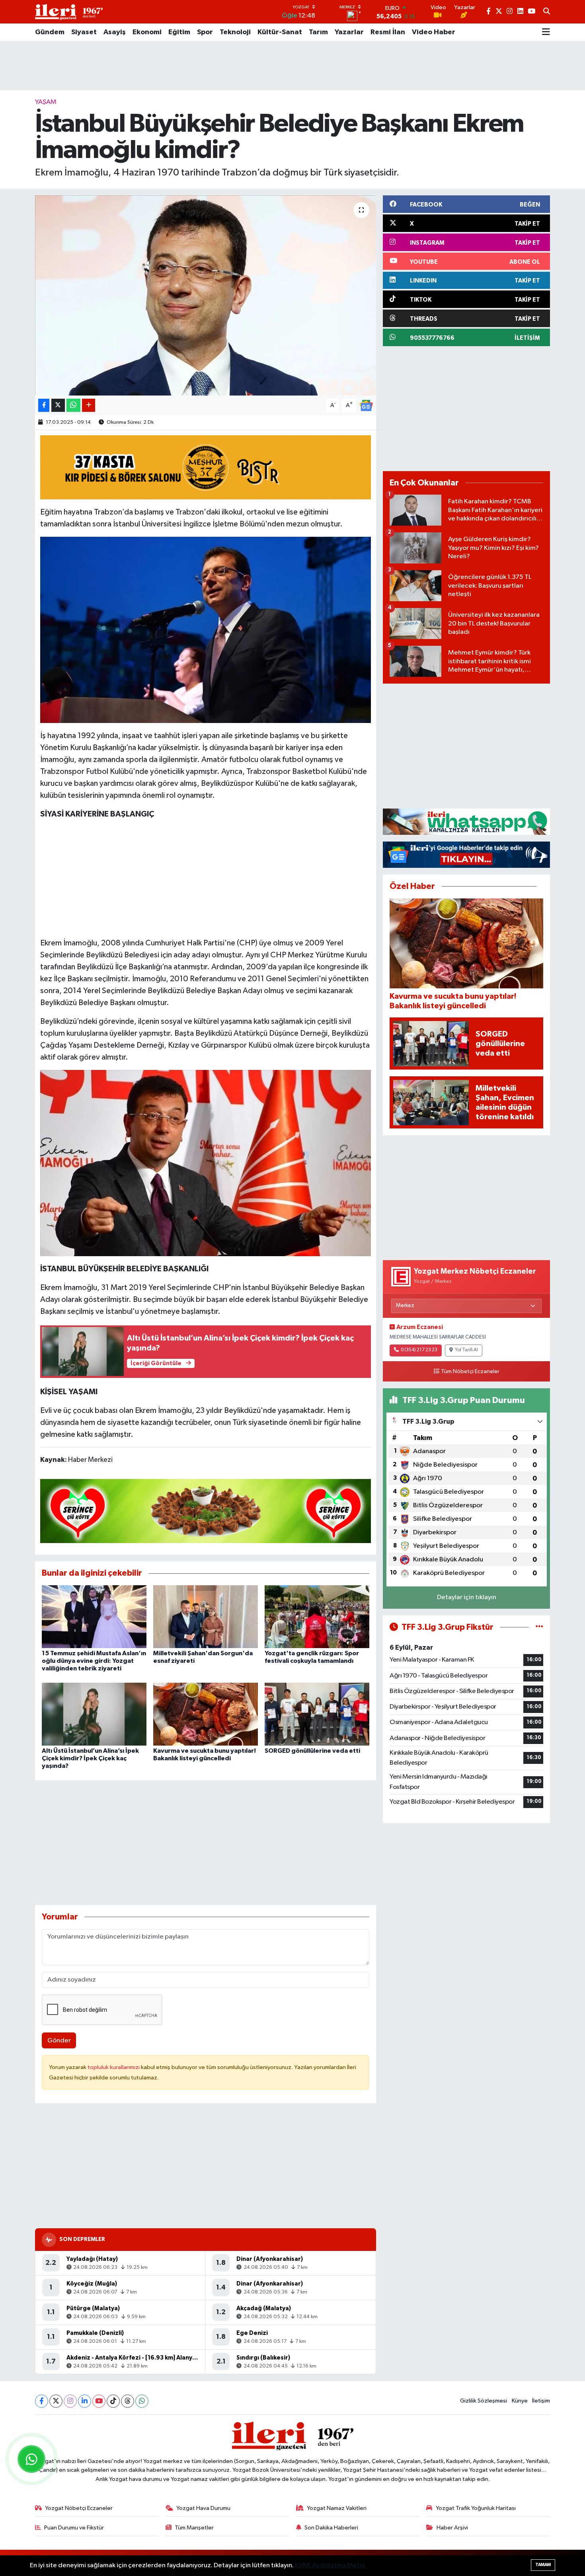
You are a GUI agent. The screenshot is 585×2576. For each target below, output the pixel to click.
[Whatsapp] (142, 2401)
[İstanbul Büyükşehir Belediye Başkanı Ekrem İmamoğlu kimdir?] (206, 295)
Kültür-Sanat (280, 32)
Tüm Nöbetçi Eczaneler (470, 1372)
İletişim (541, 2401)
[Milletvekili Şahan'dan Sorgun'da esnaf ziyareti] (206, 1616)
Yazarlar (349, 32)
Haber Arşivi (452, 2528)
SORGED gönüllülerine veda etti (312, 1751)
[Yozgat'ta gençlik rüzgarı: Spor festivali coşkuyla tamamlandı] (317, 1616)
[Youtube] (99, 2401)
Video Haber (434, 32)
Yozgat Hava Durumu (203, 2508)
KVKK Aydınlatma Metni (330, 2565)
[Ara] (547, 12)
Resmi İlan (388, 32)
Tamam (543, 2565)
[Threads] (128, 2401)
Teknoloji (235, 32)
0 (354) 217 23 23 (419, 1350)
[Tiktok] (113, 2401)
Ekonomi (147, 32)
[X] (56, 2401)
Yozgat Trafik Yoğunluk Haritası (476, 2508)
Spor (205, 32)
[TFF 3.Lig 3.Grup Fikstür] (539, 1627)
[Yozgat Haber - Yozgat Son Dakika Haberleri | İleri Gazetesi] (69, 12)
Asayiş (115, 32)
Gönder (59, 2041)
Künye (520, 2401)
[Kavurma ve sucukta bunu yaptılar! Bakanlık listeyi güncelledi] (206, 1714)
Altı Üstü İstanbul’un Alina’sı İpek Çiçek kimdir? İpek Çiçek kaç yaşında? (90, 1758)
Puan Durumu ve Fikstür (74, 2528)
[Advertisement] (292, 66)
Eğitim (179, 32)
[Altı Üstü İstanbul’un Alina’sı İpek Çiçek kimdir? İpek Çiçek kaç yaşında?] (94, 1714)
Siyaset (84, 32)
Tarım (318, 32)
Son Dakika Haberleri (331, 2528)
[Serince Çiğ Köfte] (206, 1510)
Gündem (50, 32)
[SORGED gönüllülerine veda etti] (317, 1714)
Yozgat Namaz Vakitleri (337, 2508)
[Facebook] (42, 2401)
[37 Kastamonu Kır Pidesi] (206, 467)
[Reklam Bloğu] (466, 821)
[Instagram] (70, 2401)
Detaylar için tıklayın (467, 1597)
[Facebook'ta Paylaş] (44, 405)
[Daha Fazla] (89, 405)
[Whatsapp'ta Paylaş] (73, 405)
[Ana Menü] (546, 32)
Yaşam (46, 102)
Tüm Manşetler (194, 2528)
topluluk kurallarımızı (114, 2067)
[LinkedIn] (85, 2401)
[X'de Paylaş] (58, 405)
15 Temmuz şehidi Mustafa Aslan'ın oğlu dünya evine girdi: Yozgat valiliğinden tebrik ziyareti (94, 1661)
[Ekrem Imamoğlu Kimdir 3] (206, 629)
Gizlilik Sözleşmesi (484, 2401)
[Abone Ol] (366, 405)
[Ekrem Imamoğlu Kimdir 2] (206, 1162)
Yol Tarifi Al (466, 1350)
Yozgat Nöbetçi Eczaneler (79, 2508)
